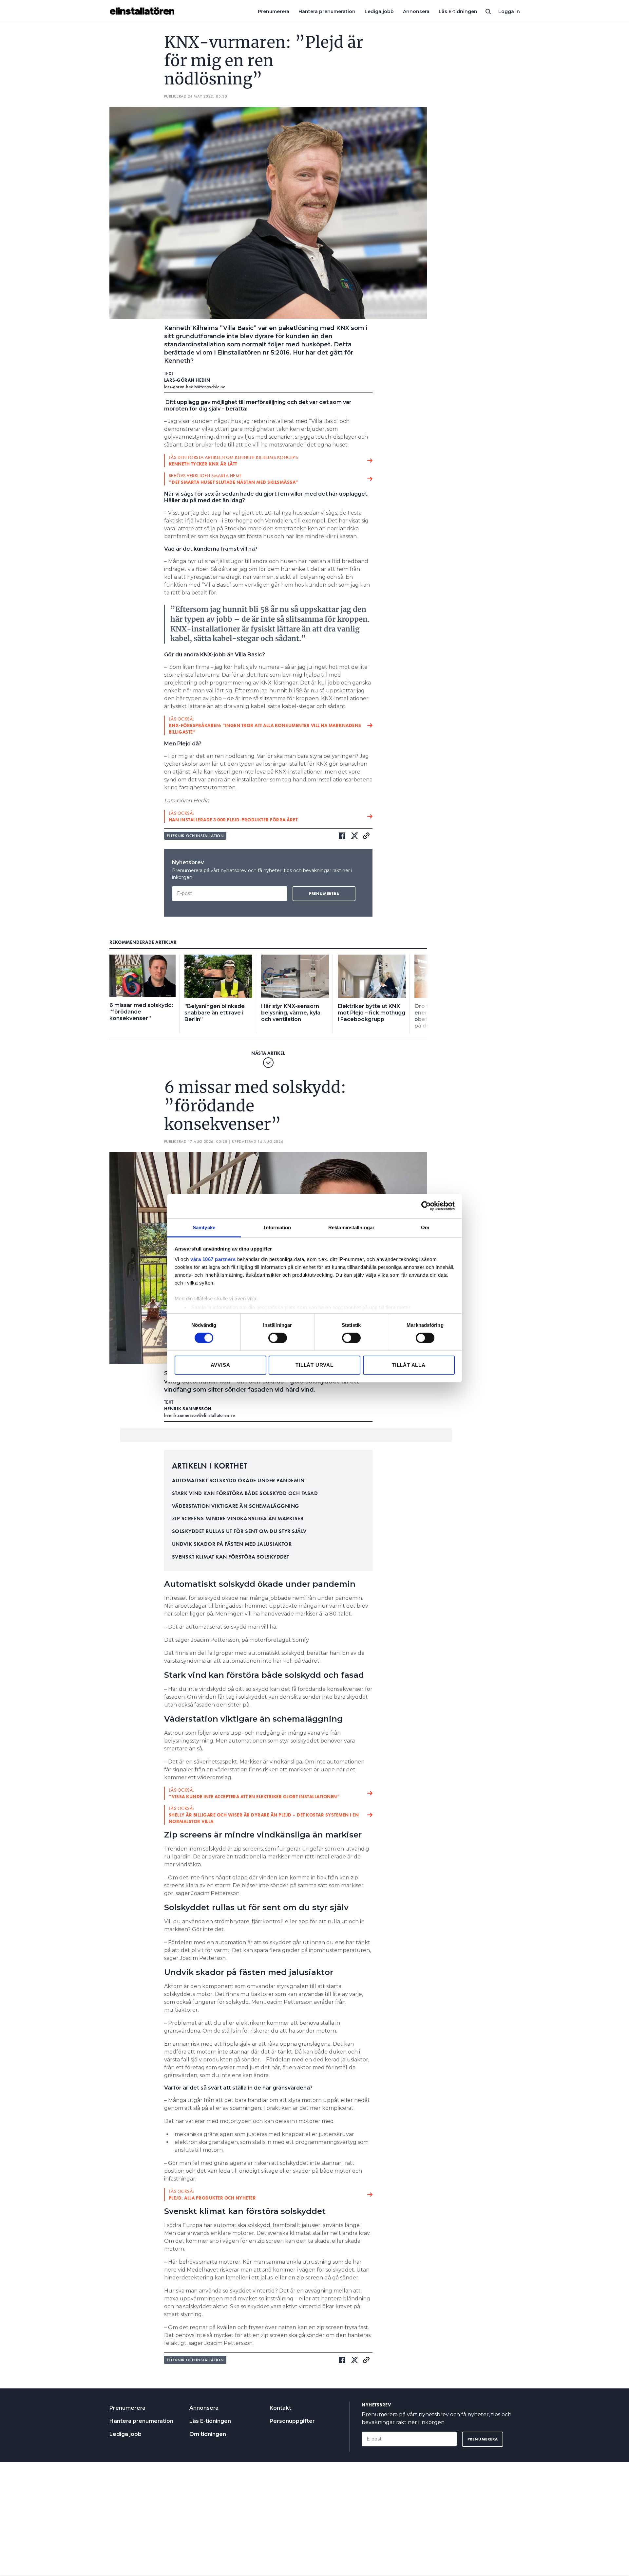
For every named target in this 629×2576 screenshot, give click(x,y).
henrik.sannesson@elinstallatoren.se (200, 1415)
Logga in (509, 11)
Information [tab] (277, 1227)
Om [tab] (425, 1227)
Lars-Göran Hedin (187, 380)
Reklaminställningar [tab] (351, 1227)
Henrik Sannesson (188, 1409)
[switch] (278, 1338)
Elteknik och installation (195, 836)
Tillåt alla (409, 1365)
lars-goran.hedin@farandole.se (195, 387)
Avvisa (220, 1365)
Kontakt (280, 2408)
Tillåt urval (314, 1365)
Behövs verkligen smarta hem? (234, 479)
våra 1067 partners (213, 1259)
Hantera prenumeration (327, 11)
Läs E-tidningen (458, 11)
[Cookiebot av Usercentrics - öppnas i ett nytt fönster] (426, 1206)
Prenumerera (274, 11)
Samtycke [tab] (204, 1227)
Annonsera (416, 11)
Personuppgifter (292, 2421)
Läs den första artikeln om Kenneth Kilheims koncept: (234, 461)
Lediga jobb (379, 11)
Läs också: (265, 725)
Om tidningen (208, 2434)
